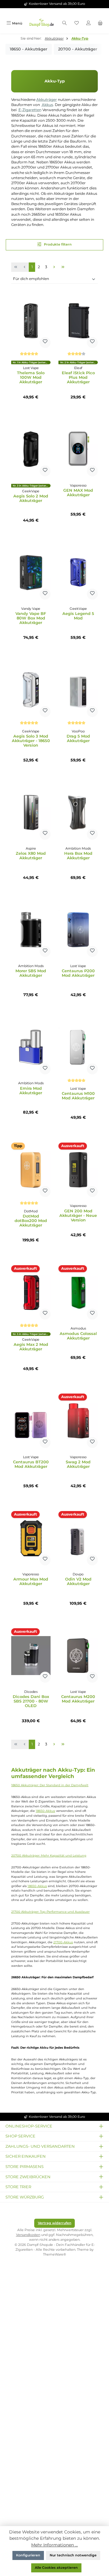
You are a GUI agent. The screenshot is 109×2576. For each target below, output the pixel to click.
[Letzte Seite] (63, 267)
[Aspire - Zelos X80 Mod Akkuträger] (31, 812)
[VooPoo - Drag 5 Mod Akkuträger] (78, 690)
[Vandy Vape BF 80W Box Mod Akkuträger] (31, 572)
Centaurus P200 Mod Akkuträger (78, 973)
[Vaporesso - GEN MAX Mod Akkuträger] (78, 449)
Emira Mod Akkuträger (31, 1091)
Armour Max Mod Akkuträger (31, 1581)
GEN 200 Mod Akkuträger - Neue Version (78, 1216)
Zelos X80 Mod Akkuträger (31, 856)
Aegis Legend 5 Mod (78, 616)
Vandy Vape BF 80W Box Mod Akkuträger (31, 618)
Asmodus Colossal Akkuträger (78, 1336)
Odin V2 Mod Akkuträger (78, 1581)
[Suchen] (64, 23)
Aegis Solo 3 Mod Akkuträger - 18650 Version (31, 741)
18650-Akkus (45, 1811)
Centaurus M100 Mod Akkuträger (78, 1096)
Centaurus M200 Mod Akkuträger (78, 1699)
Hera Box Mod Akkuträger (78, 856)
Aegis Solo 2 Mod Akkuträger (31, 498)
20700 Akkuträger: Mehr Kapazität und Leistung (49, 1856)
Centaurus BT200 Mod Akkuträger (31, 1464)
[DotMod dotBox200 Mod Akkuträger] (31, 1170)
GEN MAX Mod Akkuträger (78, 493)
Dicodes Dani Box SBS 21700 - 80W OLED (31, 1701)
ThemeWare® (54, 2254)
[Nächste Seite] (54, 267)
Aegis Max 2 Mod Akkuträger (31, 1347)
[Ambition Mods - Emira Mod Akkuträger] (31, 1047)
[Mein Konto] (88, 23)
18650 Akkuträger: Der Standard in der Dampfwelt (50, 1785)
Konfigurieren (28, 2555)
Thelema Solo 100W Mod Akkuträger (31, 377)
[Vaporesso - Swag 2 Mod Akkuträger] (78, 1421)
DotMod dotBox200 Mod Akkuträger (31, 1221)
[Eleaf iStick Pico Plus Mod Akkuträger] (78, 321)
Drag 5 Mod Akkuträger (78, 738)
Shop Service (20, 2136)
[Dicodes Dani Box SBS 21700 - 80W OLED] (31, 1655)
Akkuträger (47, 100)
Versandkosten (28, 2235)
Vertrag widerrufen (55, 2223)
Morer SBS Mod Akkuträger (31, 973)
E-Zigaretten (30, 110)
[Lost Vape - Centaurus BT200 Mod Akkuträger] (31, 1421)
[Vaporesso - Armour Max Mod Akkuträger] (31, 1538)
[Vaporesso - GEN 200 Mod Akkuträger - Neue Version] (78, 1170)
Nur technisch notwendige (73, 2555)
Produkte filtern (57, 244)
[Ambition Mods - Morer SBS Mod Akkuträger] (31, 930)
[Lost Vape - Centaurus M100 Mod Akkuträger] (78, 1047)
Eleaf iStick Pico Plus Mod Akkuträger (78, 377)
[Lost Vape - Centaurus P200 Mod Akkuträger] (78, 930)
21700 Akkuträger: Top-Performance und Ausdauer (50, 1912)
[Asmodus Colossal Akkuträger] (78, 1292)
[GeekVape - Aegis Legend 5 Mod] (78, 572)
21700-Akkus (63, 1942)
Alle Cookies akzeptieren (56, 2568)
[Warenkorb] (100, 23)
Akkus (47, 105)
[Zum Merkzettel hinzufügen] (45, 343)
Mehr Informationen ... (54, 2545)
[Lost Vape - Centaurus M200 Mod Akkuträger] (78, 1655)
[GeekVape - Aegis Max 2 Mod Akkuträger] (31, 1292)
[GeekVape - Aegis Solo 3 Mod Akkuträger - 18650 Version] (31, 690)
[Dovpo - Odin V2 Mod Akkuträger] (78, 1538)
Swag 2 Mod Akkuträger (78, 1464)
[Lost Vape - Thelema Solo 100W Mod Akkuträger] (31, 321)
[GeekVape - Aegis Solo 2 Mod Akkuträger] (31, 449)
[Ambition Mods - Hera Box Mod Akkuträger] (78, 812)
